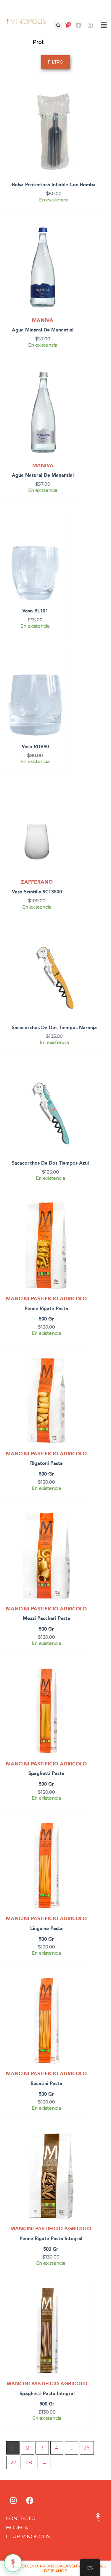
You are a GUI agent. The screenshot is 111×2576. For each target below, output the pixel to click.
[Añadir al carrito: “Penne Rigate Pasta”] (81, 1222)
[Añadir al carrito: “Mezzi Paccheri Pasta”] (81, 1532)
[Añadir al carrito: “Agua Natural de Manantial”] (74, 388)
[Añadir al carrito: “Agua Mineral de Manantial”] (74, 243)
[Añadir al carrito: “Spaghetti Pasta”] (81, 1687)
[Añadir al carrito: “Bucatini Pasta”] (81, 1997)
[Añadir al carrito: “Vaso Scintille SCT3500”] (62, 805)
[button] (58, 26)
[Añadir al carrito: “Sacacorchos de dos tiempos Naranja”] (97, 950)
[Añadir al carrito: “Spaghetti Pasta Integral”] (82, 2307)
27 (13, 2463)
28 (29, 2463)
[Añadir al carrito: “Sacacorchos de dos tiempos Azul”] (89, 1086)
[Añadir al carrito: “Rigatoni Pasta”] (81, 1377)
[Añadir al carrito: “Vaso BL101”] (58, 534)
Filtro (55, 62)
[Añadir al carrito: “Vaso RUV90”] (58, 669)
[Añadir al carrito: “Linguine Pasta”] (81, 1841)
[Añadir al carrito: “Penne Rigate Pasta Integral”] (90, 2152)
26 (87, 2448)
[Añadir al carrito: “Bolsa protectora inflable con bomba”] (96, 108)
